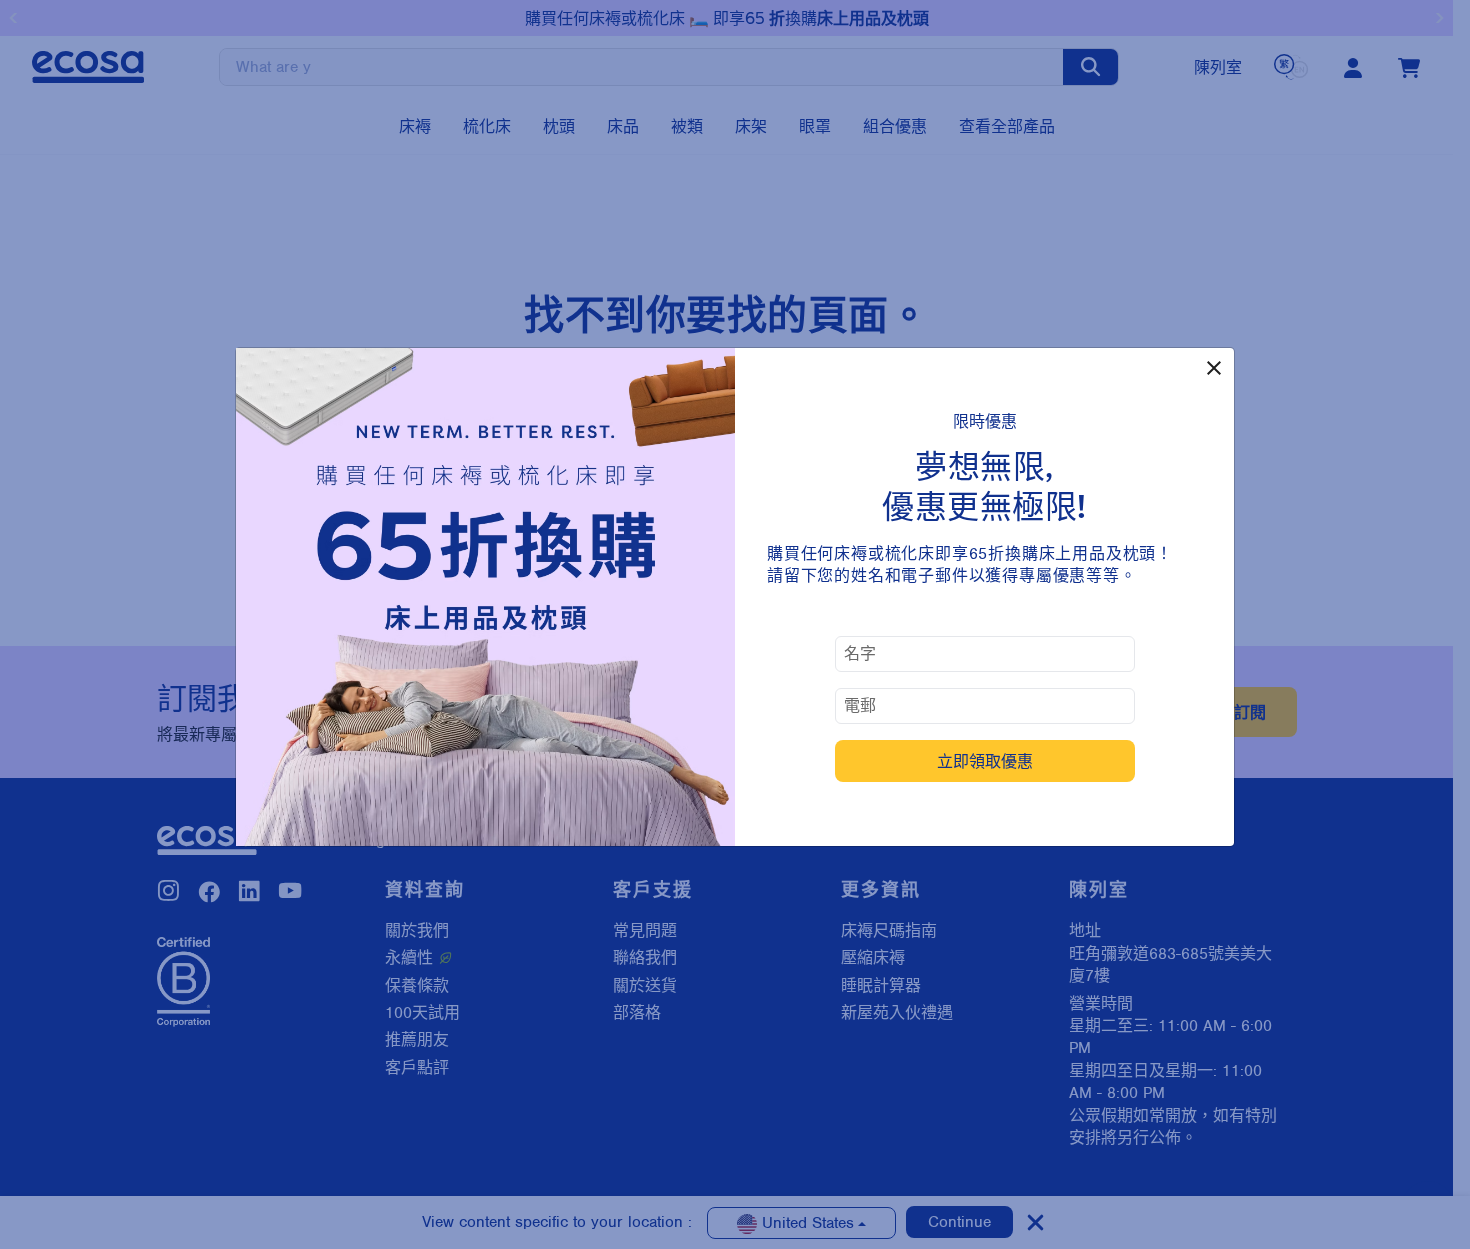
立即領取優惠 (985, 761)
